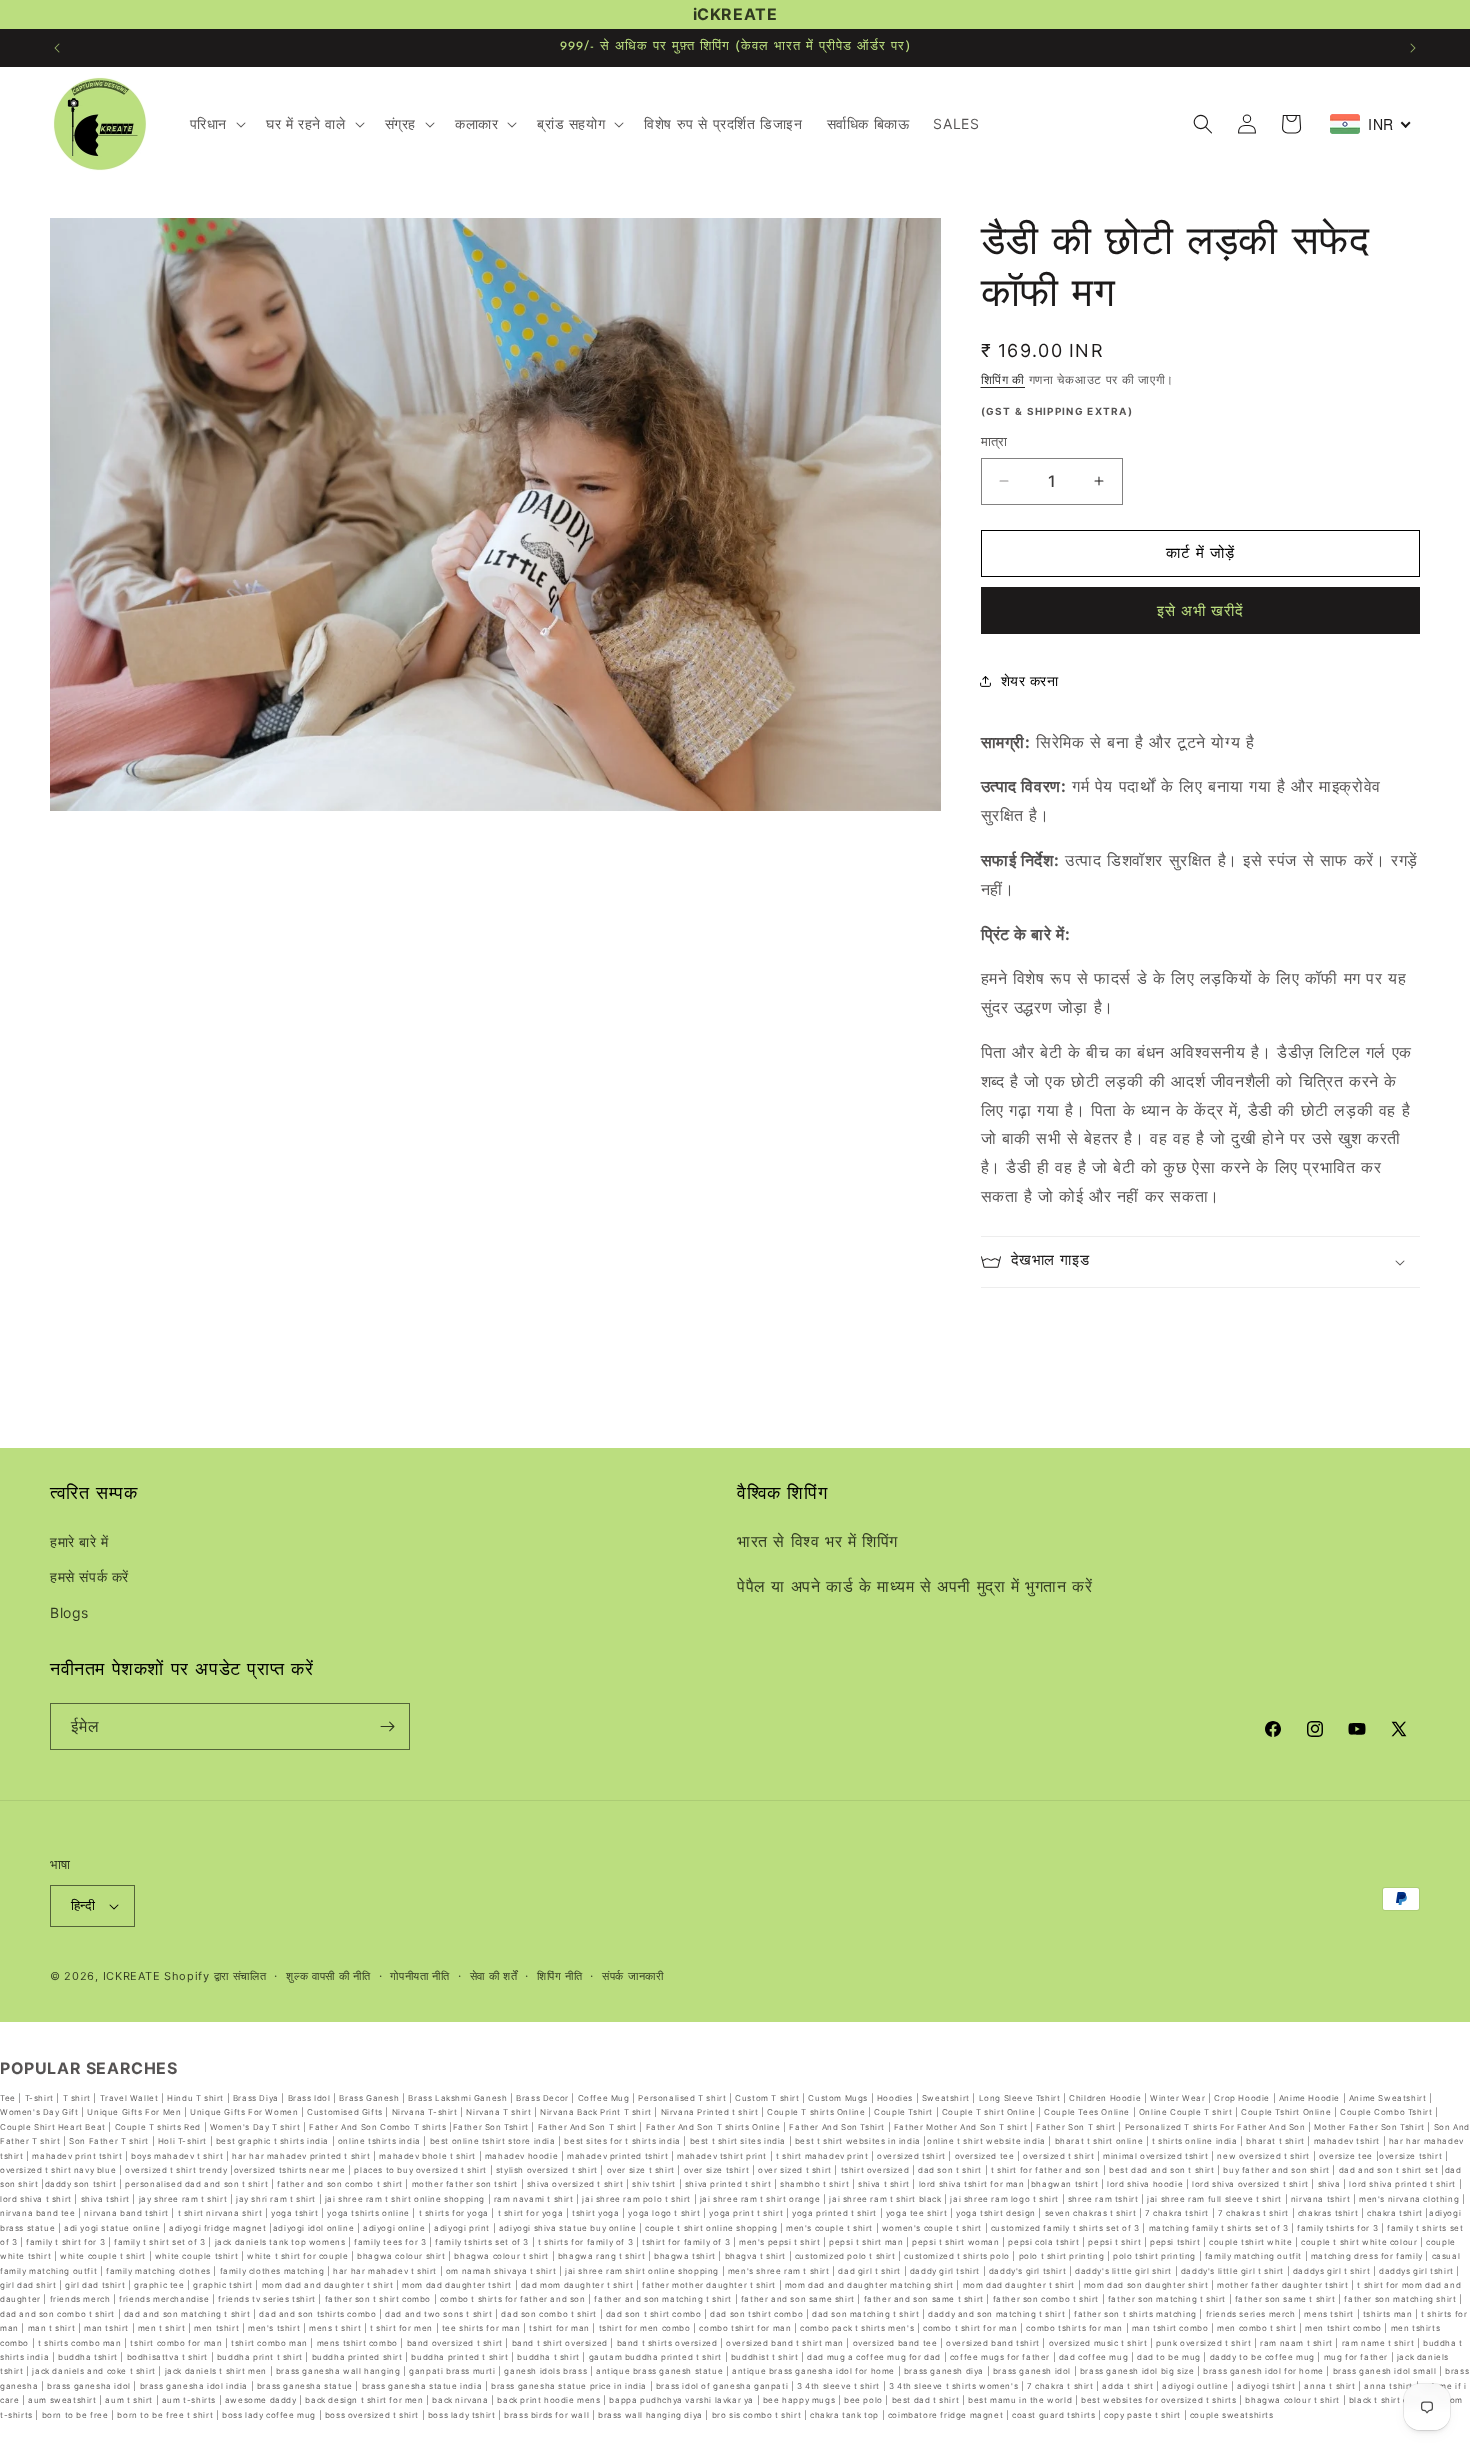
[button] (216, 124)
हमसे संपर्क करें (89, 1577)
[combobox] (1371, 124)
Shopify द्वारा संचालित (215, 1976)
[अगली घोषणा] (1413, 48)
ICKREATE (132, 1976)
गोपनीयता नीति (420, 1976)
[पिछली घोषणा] (57, 48)
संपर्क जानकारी (633, 1976)
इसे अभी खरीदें (1200, 610)
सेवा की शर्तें (494, 1976)
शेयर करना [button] (1030, 680)
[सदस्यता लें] (387, 1726)
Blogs (69, 1612)
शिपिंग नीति (559, 1976)
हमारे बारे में (79, 1541)
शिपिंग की (1003, 379)
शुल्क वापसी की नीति (328, 1976)
